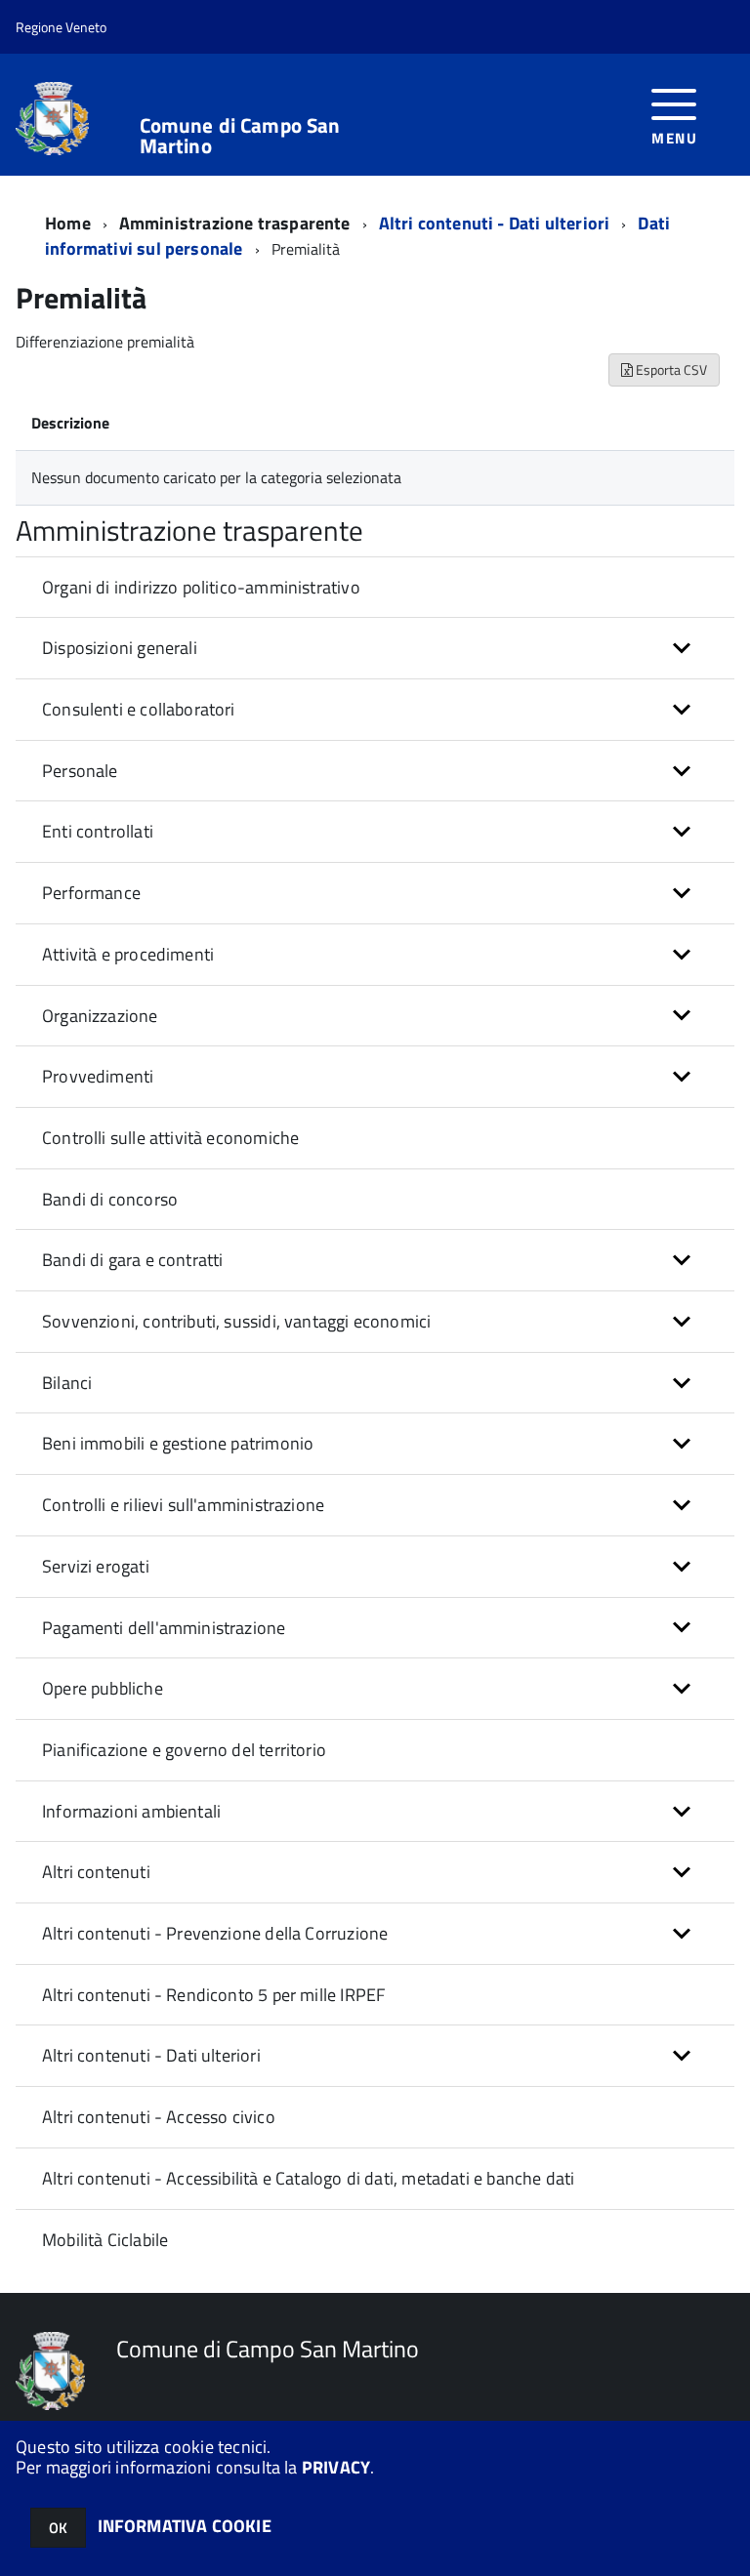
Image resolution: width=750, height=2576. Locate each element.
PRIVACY (336, 2467)
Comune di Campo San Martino (240, 136)
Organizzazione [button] (100, 1016)
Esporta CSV (670, 369)
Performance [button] (91, 893)
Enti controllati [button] (98, 831)
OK (58, 2528)
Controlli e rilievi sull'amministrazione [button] (183, 1505)
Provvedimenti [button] (98, 1076)
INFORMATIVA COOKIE (185, 2526)
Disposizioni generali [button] (120, 648)
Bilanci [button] (67, 1383)
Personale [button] (80, 771)
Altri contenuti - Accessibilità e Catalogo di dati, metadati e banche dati (308, 2178)
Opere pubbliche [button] (103, 1688)
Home (68, 223)
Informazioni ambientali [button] (131, 1811)
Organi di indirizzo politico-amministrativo (201, 587)
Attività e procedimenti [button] (128, 954)
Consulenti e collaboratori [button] (139, 709)
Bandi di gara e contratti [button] (133, 1260)
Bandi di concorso (110, 1199)
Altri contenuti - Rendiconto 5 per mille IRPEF (213, 1995)
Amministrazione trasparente (235, 223)
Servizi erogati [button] (96, 1566)
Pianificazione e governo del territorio (184, 1750)
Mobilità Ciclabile (105, 2240)
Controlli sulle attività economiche (170, 1138)
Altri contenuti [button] (96, 1872)
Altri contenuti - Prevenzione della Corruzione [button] (215, 1933)
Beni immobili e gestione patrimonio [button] (178, 1443)
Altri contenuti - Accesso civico (159, 2117)
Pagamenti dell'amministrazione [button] (164, 1628)
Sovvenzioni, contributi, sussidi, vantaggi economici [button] (236, 1321)
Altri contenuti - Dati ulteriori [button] (151, 2055)
